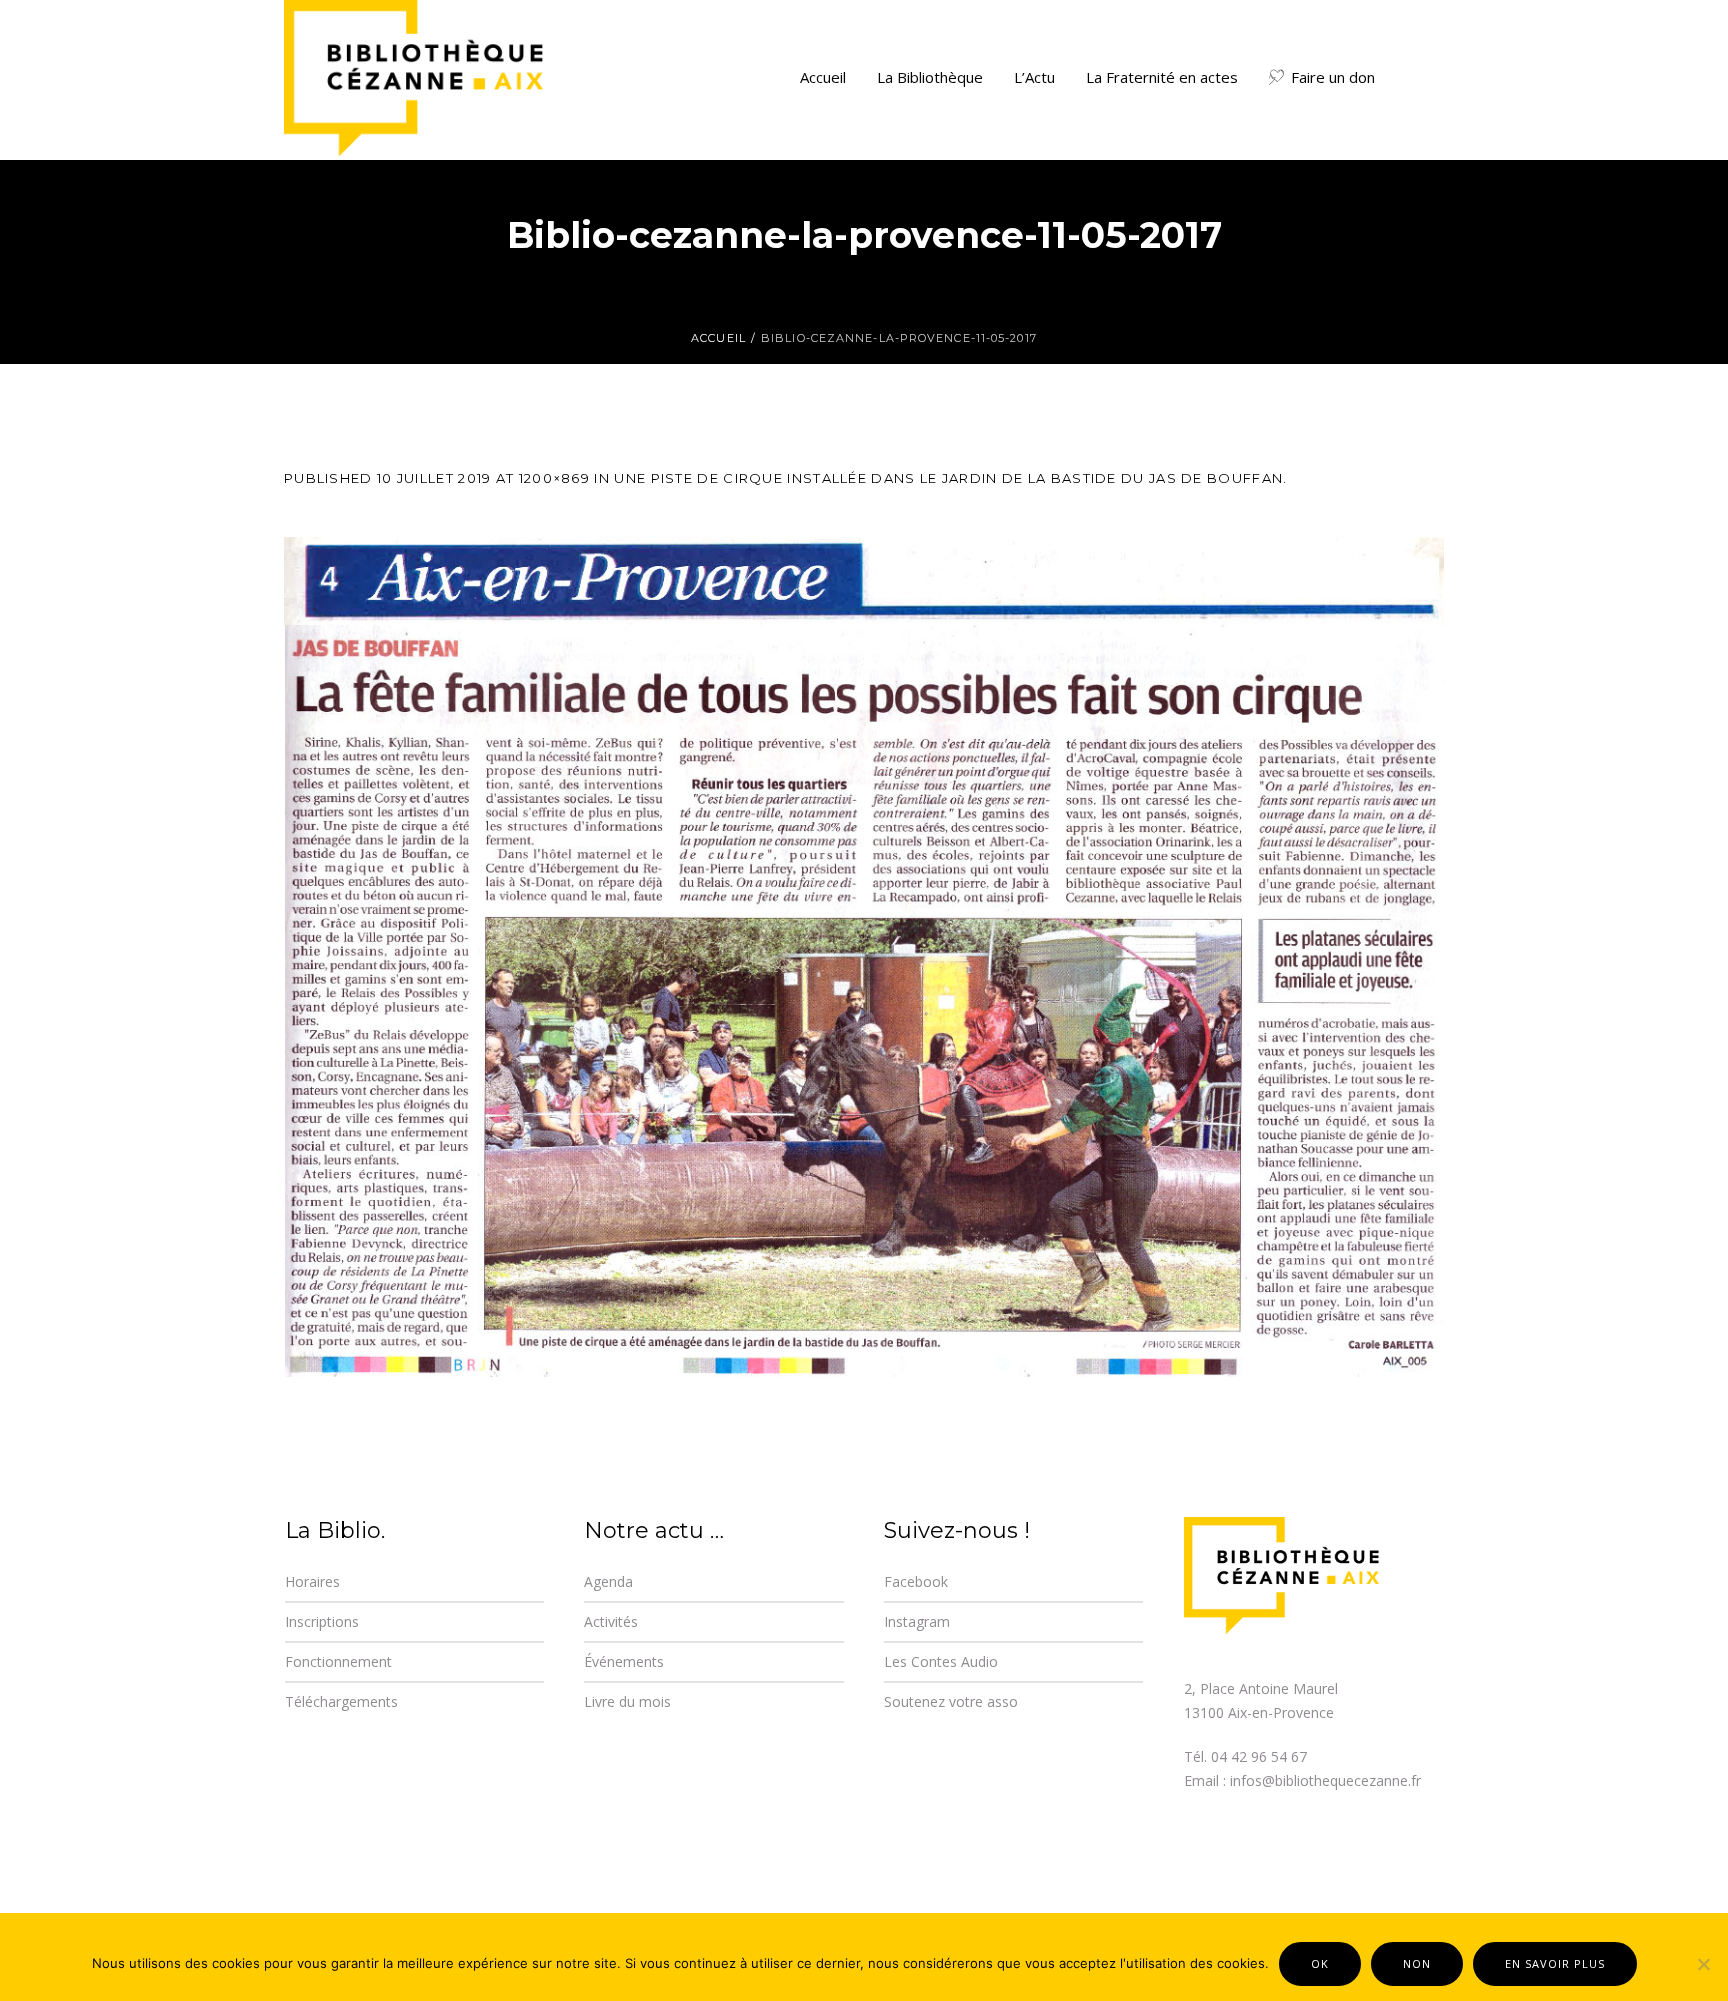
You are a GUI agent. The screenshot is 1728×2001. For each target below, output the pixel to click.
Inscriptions (322, 1621)
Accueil (718, 338)
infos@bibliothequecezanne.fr (1325, 1780)
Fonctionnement (338, 1661)
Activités (611, 1621)
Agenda (608, 1581)
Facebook (916, 1581)
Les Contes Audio (941, 1661)
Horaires (312, 1581)
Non (1417, 1963)
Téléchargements (341, 1701)
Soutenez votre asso (951, 1701)
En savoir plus (1555, 1963)
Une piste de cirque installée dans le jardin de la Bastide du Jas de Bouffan (948, 478)
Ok (1320, 1963)
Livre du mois (627, 1701)
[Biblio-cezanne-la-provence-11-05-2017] (864, 957)
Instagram (917, 1621)
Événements (624, 1661)
